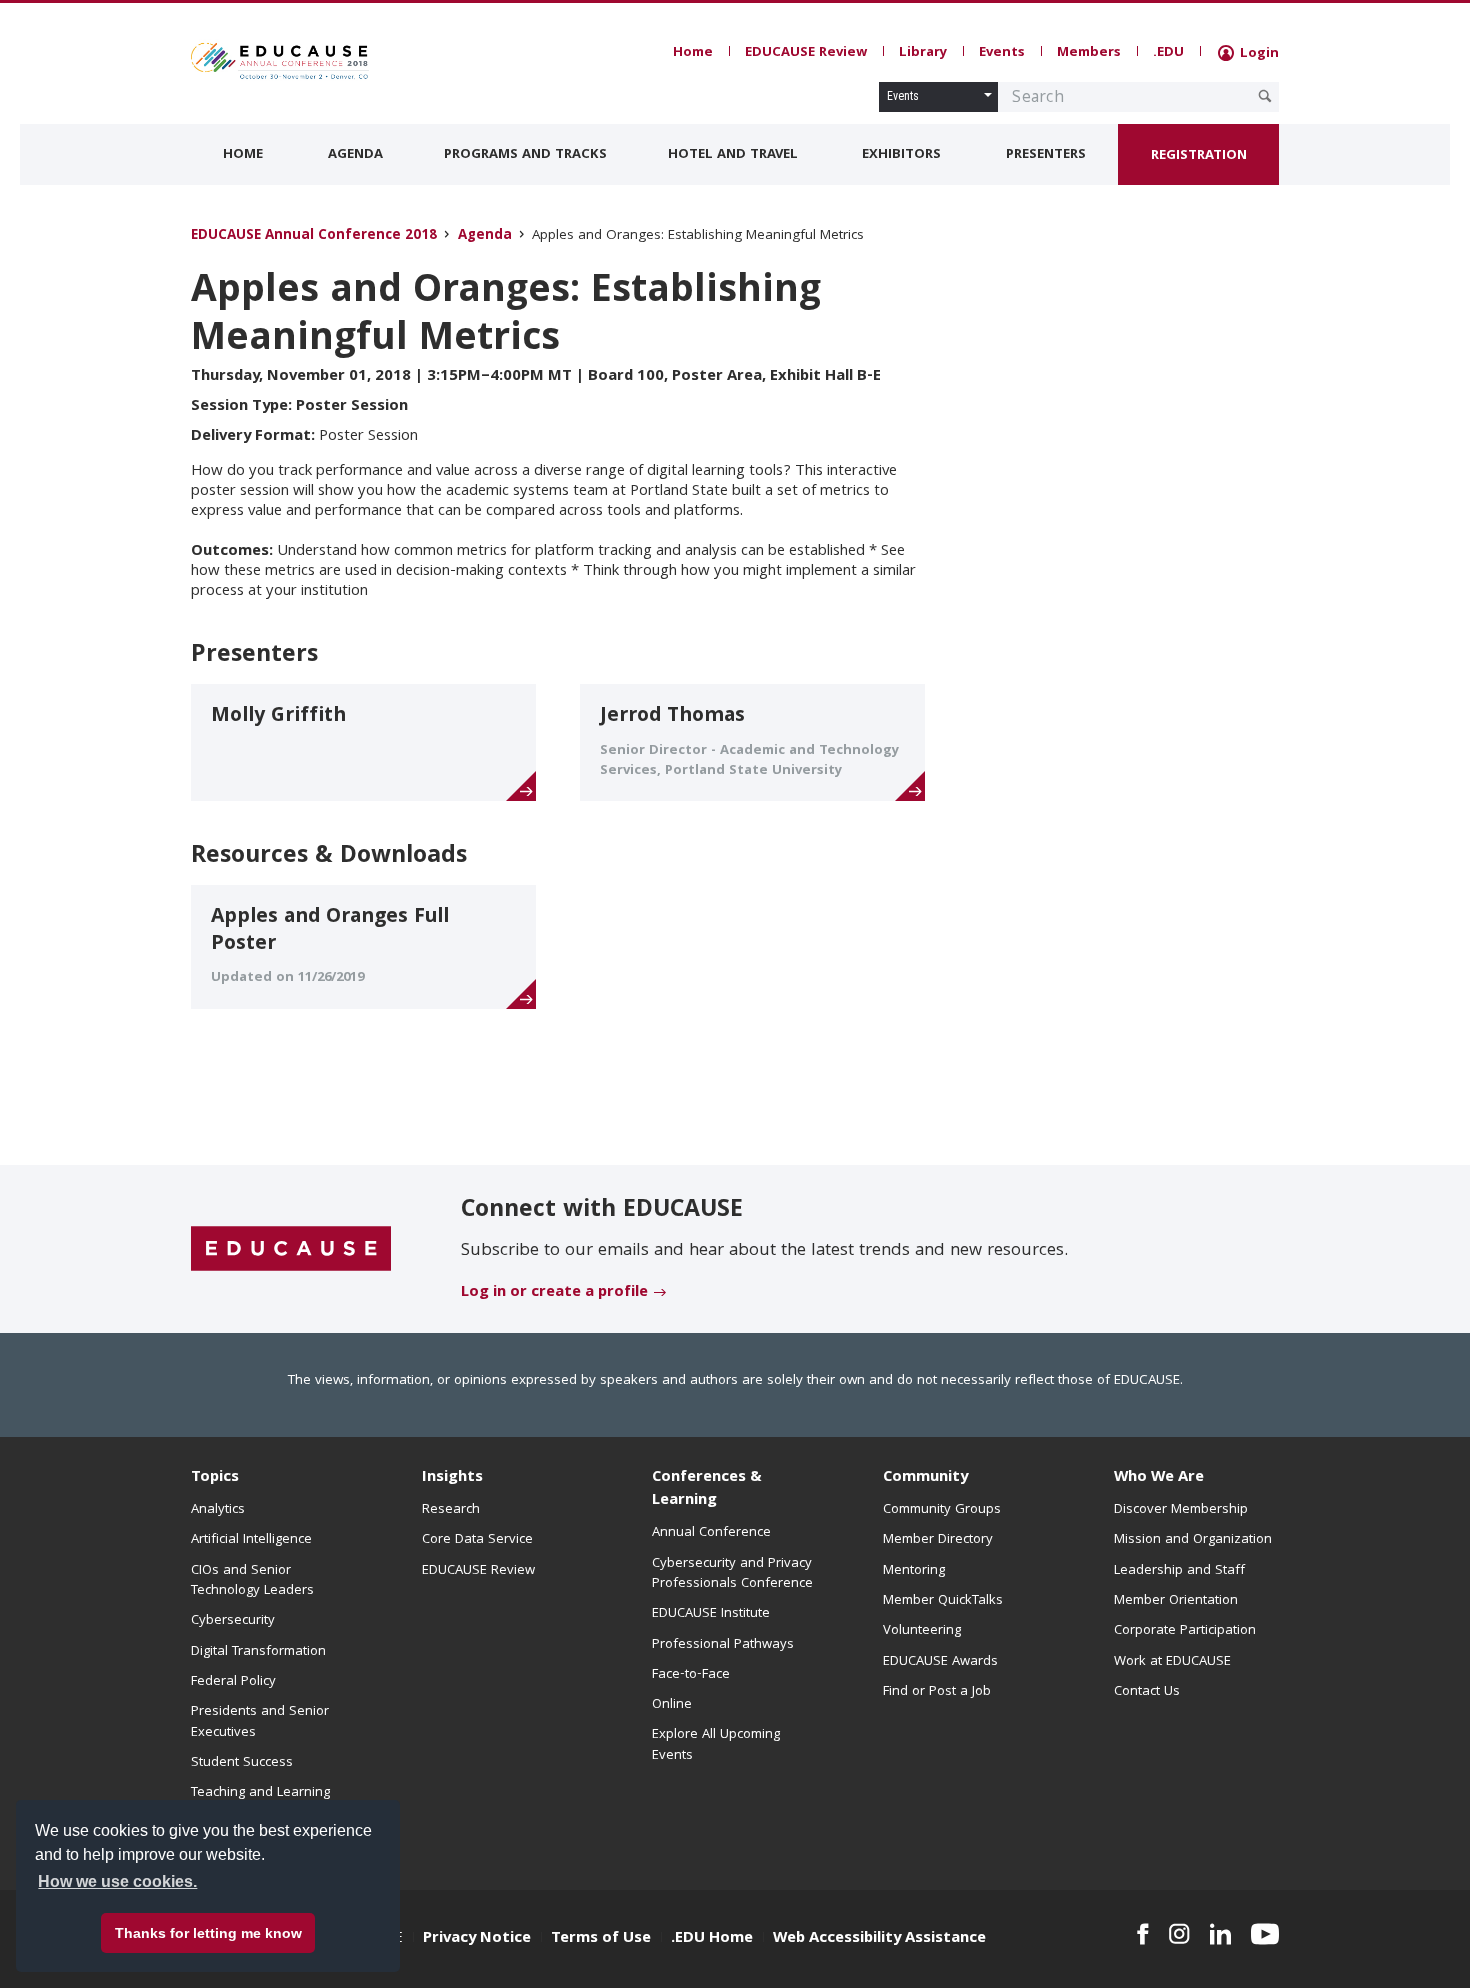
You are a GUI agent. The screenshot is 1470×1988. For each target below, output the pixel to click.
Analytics (218, 1510)
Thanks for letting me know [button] (208, 1933)
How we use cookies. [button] (117, 1881)
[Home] (280, 61)
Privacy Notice (477, 1939)
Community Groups (942, 1510)
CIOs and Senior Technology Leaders (252, 1581)
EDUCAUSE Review (806, 53)
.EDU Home (712, 1939)
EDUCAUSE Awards (940, 1662)
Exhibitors (901, 155)
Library (923, 53)
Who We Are (1159, 1478)
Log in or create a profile (554, 1293)
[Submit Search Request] (1265, 96)
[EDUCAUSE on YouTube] (1265, 1934)
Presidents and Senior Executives (260, 1722)
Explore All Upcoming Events (716, 1745)
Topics (215, 1478)
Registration (1199, 156)
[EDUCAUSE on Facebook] (1142, 1934)
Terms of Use (601, 1939)
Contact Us (1147, 1692)
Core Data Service (477, 1540)
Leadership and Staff (1179, 1571)
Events (1002, 53)
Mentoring (914, 1571)
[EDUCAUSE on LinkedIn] (1221, 1934)
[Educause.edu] (291, 1250)
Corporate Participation (1185, 1631)
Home (693, 53)
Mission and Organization (1193, 1540)
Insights (452, 1478)
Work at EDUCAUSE (1172, 1662)
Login (1257, 54)
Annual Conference (711, 1533)
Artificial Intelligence (251, 1540)
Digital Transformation (258, 1652)
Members (1089, 53)
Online (672, 1705)
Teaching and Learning (260, 1793)
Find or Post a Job (937, 1692)
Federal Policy (233, 1682)
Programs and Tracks (525, 155)
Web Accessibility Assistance (879, 1939)
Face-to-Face (691, 1675)
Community (925, 1478)
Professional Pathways (723, 1645)
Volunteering (922, 1631)
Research (451, 1510)
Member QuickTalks (943, 1601)
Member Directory (938, 1540)
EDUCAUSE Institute (711, 1614)
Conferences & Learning (707, 1489)
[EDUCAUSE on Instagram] (1179, 1934)
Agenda (355, 155)
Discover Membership (1181, 1510)
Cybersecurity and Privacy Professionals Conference (732, 1574)
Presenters (1046, 155)
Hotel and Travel (733, 155)
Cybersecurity (233, 1621)
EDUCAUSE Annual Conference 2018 (314, 236)
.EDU (1168, 53)
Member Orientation (1176, 1601)
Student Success (242, 1763)
